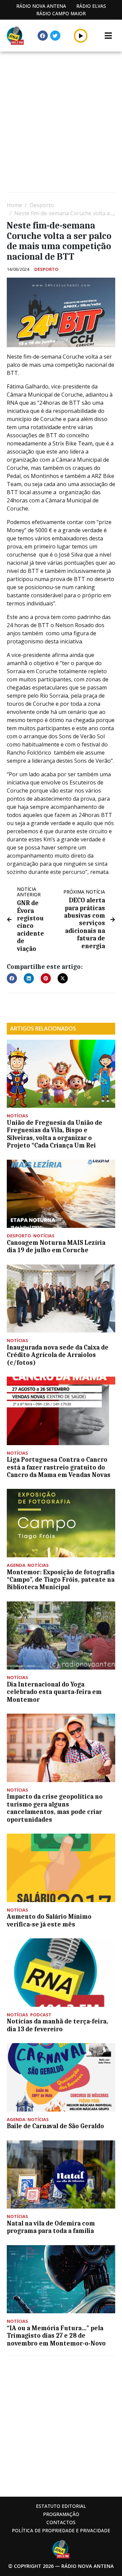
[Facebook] (43, 36)
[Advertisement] (61, 123)
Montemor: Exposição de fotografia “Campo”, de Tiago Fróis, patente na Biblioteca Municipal (61, 1580)
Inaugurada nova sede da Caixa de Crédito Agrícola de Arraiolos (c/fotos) (58, 1355)
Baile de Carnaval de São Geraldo (55, 2126)
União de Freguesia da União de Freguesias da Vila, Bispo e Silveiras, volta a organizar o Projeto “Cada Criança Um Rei (55, 1134)
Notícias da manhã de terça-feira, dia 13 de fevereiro (57, 2025)
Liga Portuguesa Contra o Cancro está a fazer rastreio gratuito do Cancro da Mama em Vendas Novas (59, 1467)
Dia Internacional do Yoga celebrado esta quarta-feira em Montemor (54, 1692)
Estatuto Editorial (61, 2506)
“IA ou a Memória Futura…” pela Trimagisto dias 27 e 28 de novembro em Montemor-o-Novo (56, 2336)
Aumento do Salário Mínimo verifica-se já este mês (49, 1920)
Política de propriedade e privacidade (61, 2530)
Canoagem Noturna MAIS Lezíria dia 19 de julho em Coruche (56, 1246)
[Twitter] (55, 36)
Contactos (61, 2522)
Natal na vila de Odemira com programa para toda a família (51, 2227)
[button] (81, 36)
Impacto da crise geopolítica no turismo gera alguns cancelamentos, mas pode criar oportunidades (55, 1808)
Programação (61, 2514)
